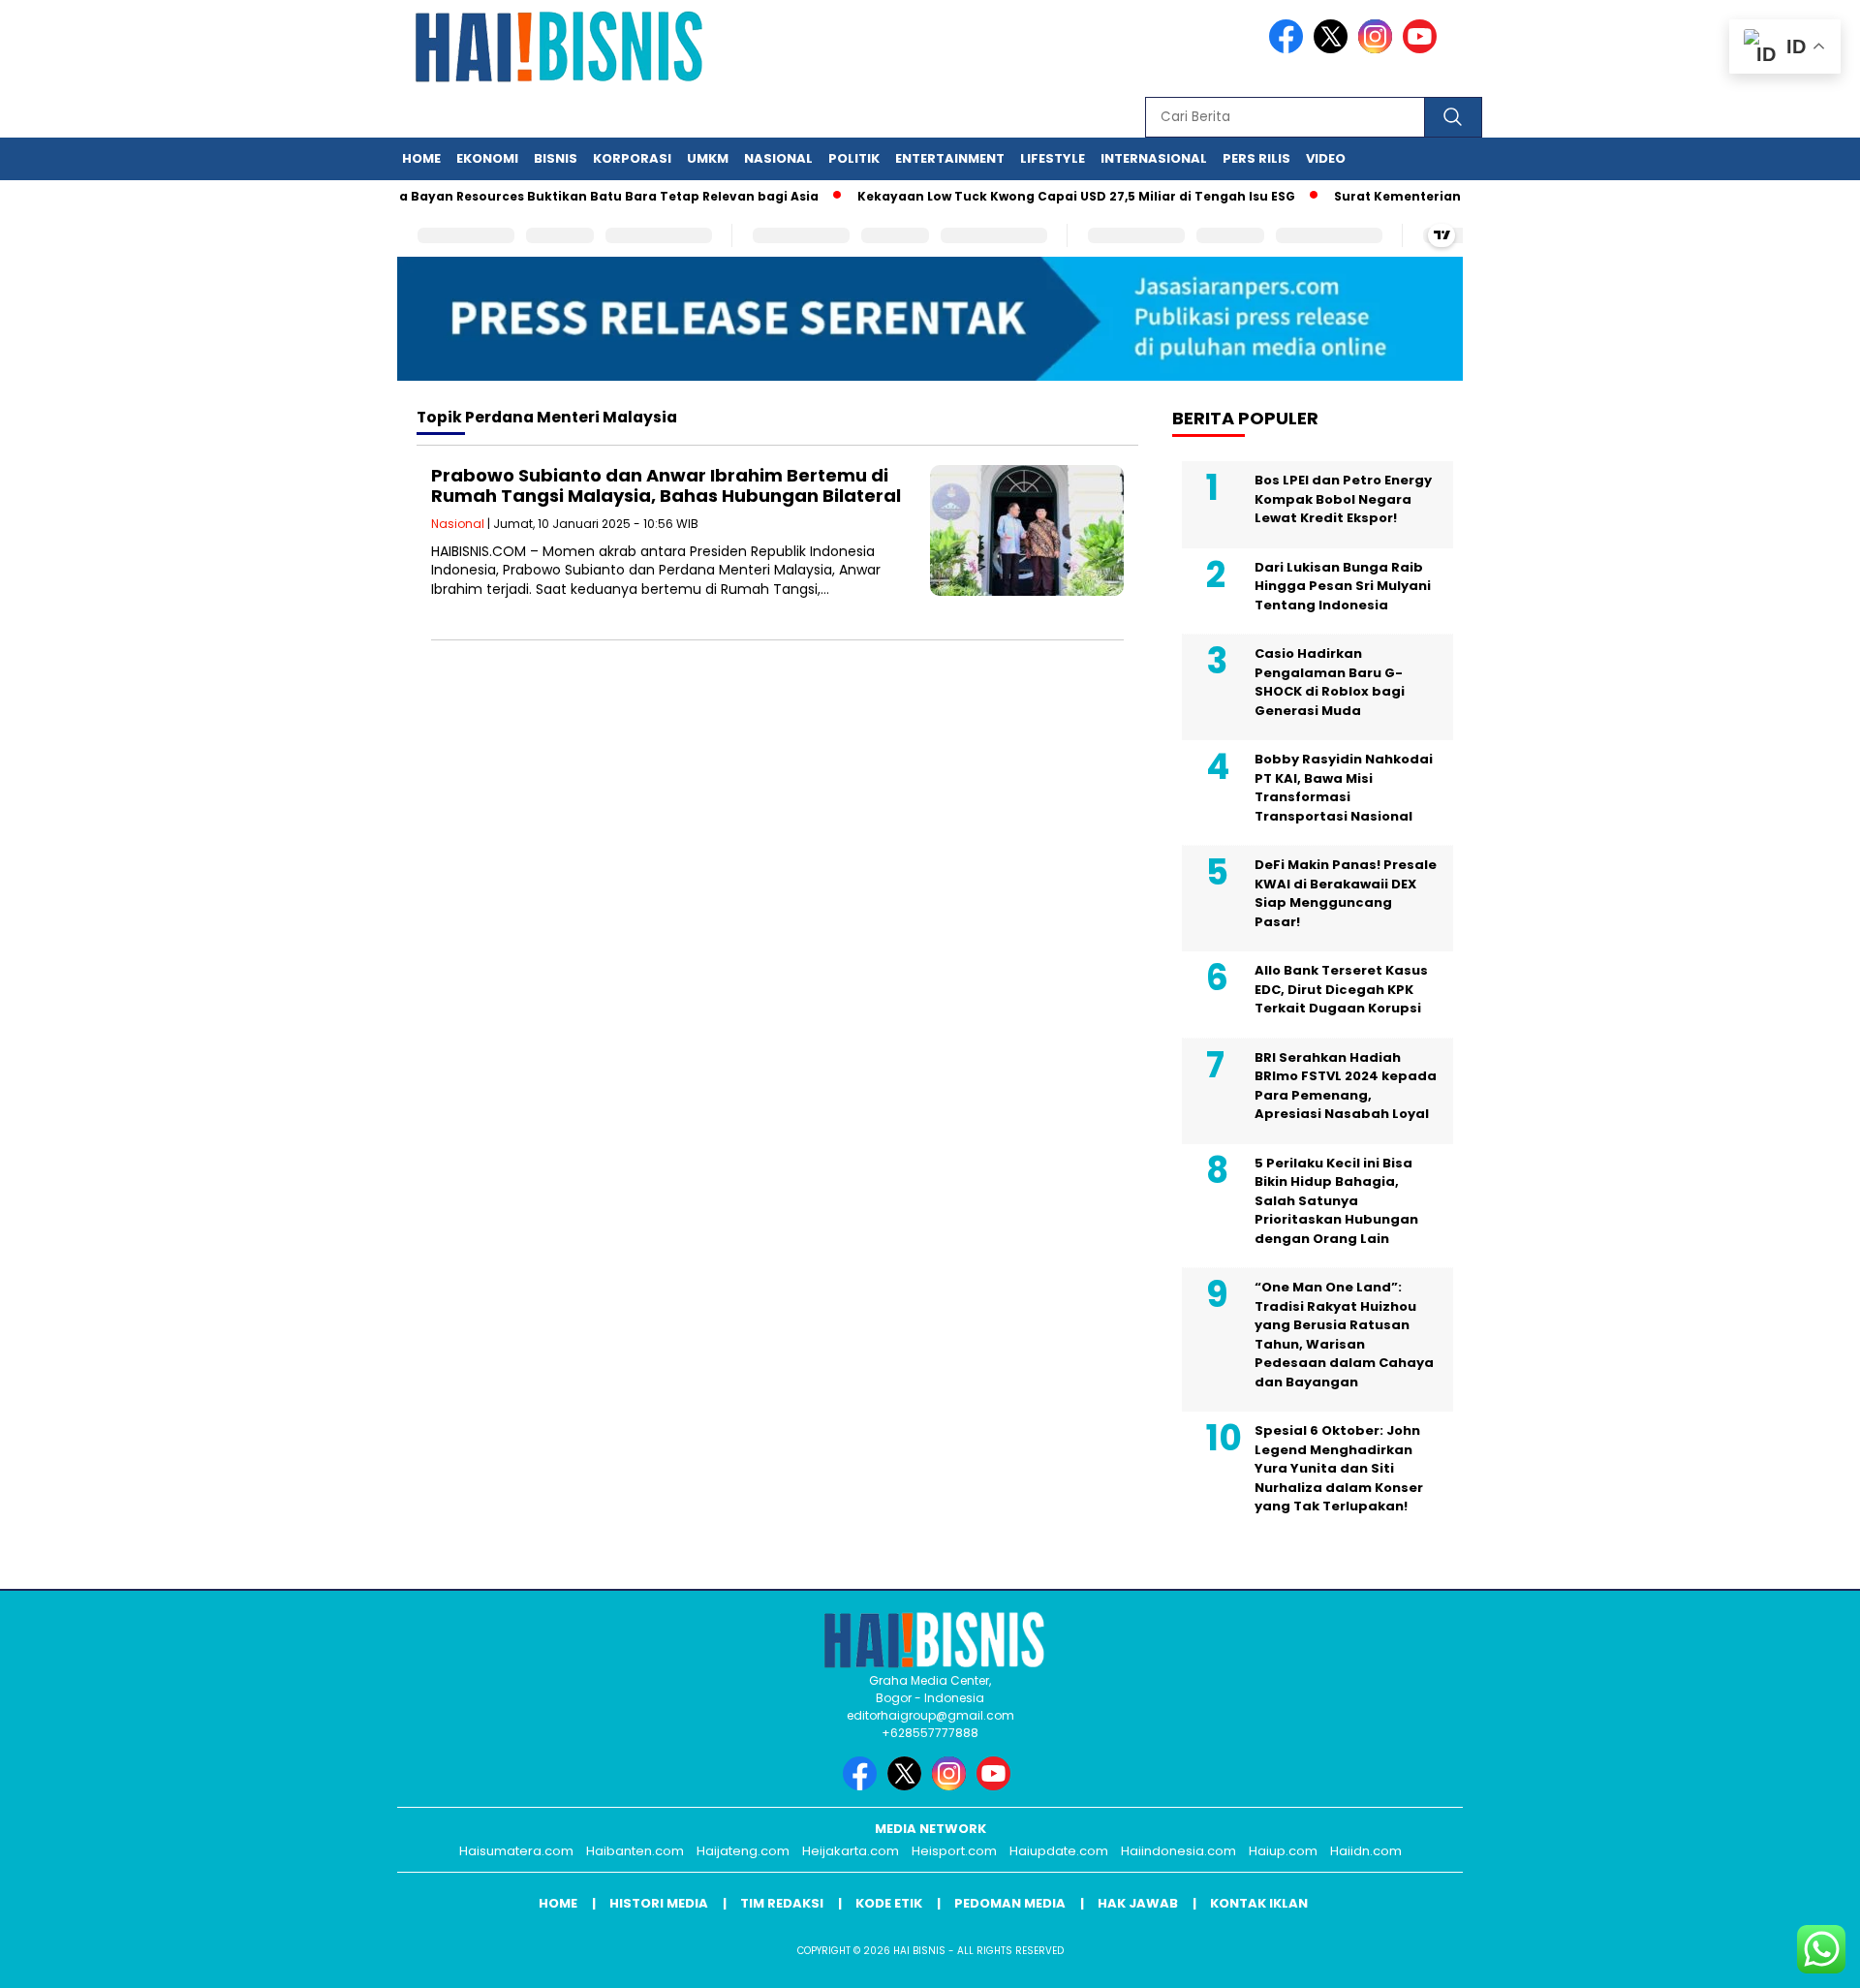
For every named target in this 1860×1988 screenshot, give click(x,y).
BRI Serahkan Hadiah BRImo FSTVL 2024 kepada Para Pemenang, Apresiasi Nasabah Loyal (1346, 1086)
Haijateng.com (743, 1851)
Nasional (778, 158)
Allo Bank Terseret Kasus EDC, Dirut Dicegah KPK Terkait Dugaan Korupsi (1341, 989)
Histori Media (659, 1903)
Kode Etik (889, 1903)
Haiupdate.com (1059, 1851)
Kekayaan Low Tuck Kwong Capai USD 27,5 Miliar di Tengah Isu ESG (1042, 196)
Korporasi (632, 158)
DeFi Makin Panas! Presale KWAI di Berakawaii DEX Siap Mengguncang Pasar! (1346, 893)
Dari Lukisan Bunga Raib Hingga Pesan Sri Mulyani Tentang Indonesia (1343, 586)
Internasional (1154, 158)
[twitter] (1334, 49)
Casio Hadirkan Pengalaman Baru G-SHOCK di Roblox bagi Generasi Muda (1330, 682)
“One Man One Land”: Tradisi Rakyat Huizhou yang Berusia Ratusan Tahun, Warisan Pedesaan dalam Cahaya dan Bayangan (1344, 1335)
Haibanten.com (635, 1851)
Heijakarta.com (851, 1851)
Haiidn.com (1366, 1851)
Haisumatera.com (516, 1851)
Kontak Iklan (1259, 1903)
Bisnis (556, 158)
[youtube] (1423, 49)
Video (1326, 158)
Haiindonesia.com (1178, 1851)
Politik (854, 158)
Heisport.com (954, 1851)
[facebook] (1289, 49)
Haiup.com (1283, 1851)
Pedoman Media (1010, 1903)
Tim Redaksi (782, 1903)
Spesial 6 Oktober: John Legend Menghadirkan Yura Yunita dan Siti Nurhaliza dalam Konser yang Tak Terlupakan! (1339, 1468)
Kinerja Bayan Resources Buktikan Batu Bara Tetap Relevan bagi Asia (556, 196)
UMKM (708, 158)
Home (421, 158)
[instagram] (1379, 49)
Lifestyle (1053, 158)
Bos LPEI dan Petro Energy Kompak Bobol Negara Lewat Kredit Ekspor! (1343, 499)
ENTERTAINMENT (950, 158)
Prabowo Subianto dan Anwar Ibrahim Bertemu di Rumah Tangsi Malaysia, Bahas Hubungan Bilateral (666, 486)
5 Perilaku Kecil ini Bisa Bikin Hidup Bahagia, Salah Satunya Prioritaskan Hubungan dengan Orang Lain (1336, 1201)
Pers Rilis (1256, 158)
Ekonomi (487, 158)
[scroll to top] (1788, 1958)
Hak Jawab (1138, 1903)
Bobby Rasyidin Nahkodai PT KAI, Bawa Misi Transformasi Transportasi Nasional (1344, 788)
